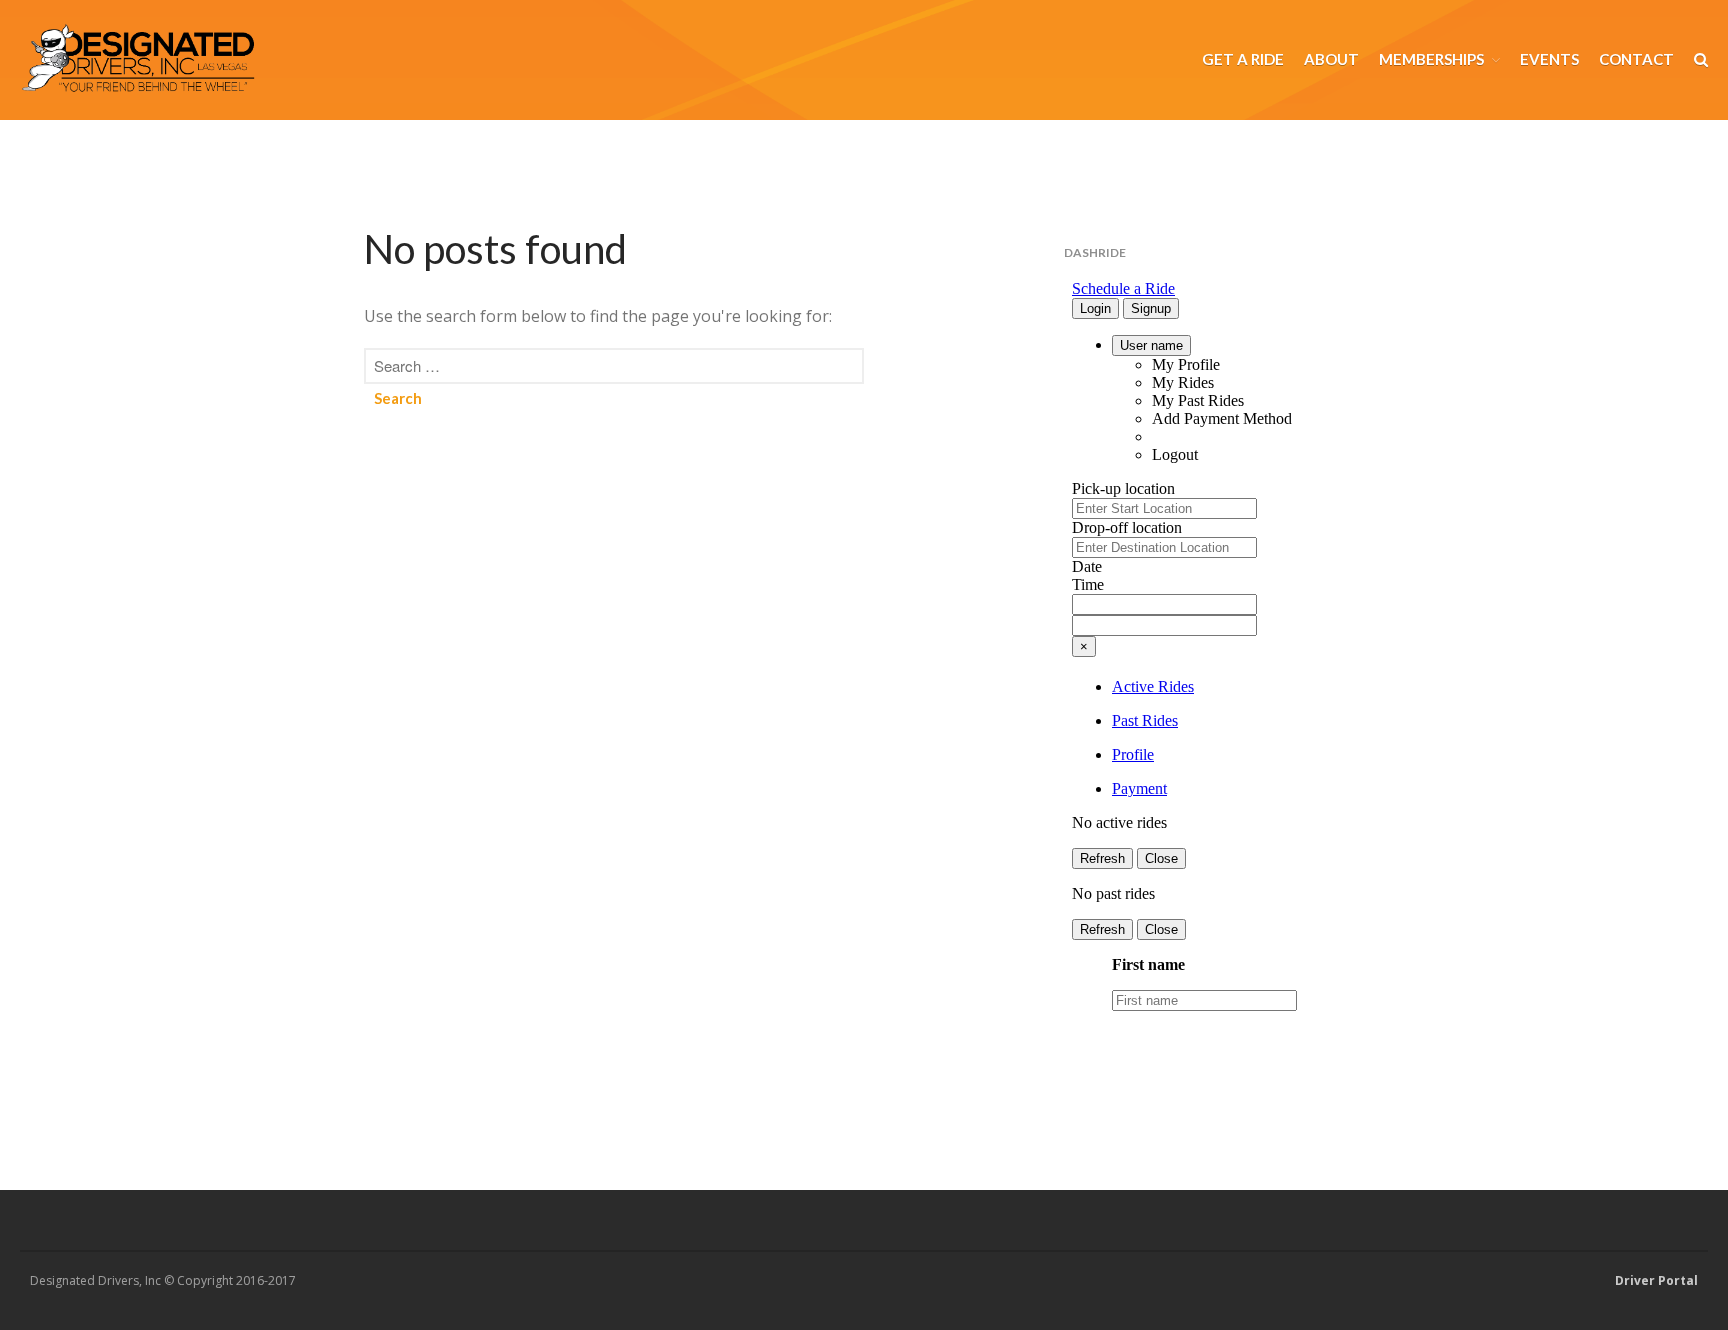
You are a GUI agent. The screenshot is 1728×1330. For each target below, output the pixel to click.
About (1331, 59)
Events (1549, 59)
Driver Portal (1656, 1280)
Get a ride (1243, 59)
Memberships (1431, 59)
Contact (1636, 59)
